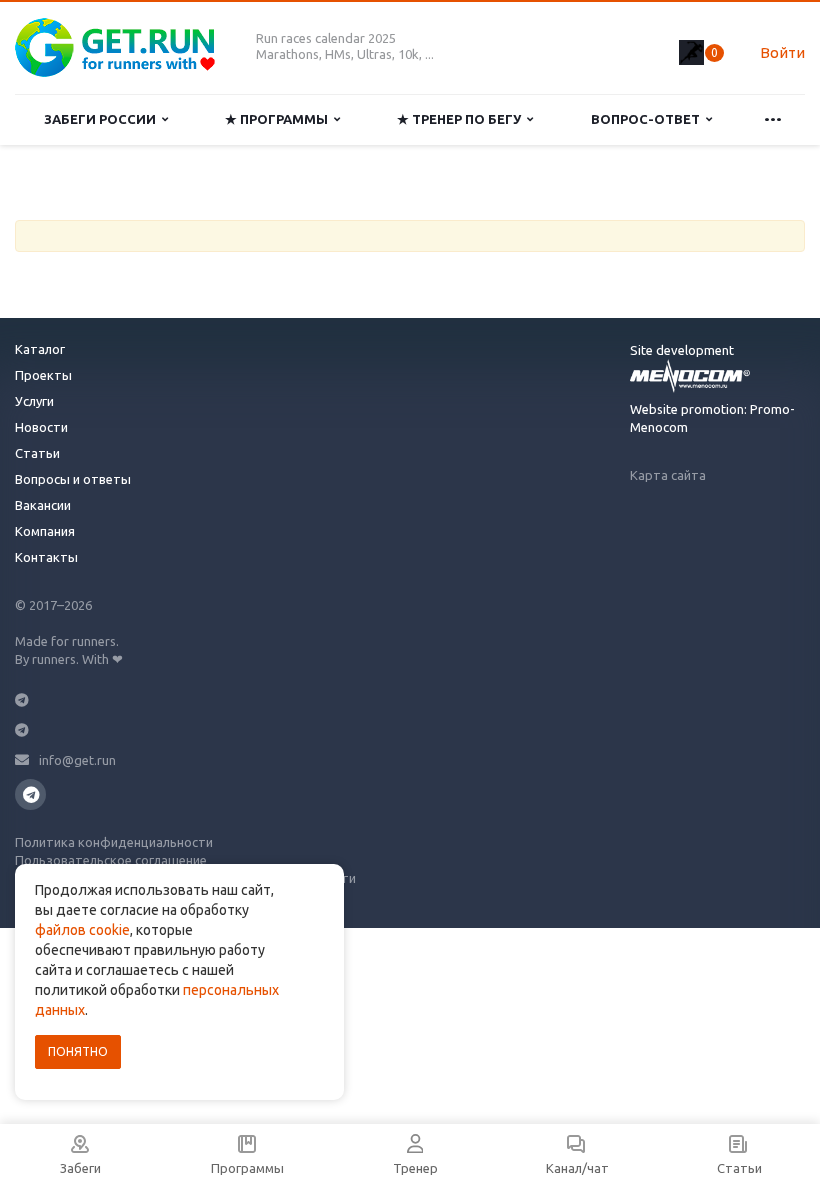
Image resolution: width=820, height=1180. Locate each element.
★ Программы (279, 119)
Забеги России (103, 119)
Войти (782, 52)
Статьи (37, 453)
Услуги (34, 401)
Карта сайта (668, 475)
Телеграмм (30, 794)
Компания (45, 531)
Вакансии (43, 505)
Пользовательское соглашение (111, 860)
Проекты (43, 375)
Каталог (40, 349)
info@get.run (77, 760)
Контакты (46, 557)
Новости (41, 427)
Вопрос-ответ (648, 119)
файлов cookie (82, 930)
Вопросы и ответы (73, 479)
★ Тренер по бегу (462, 119)
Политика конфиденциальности (114, 842)
